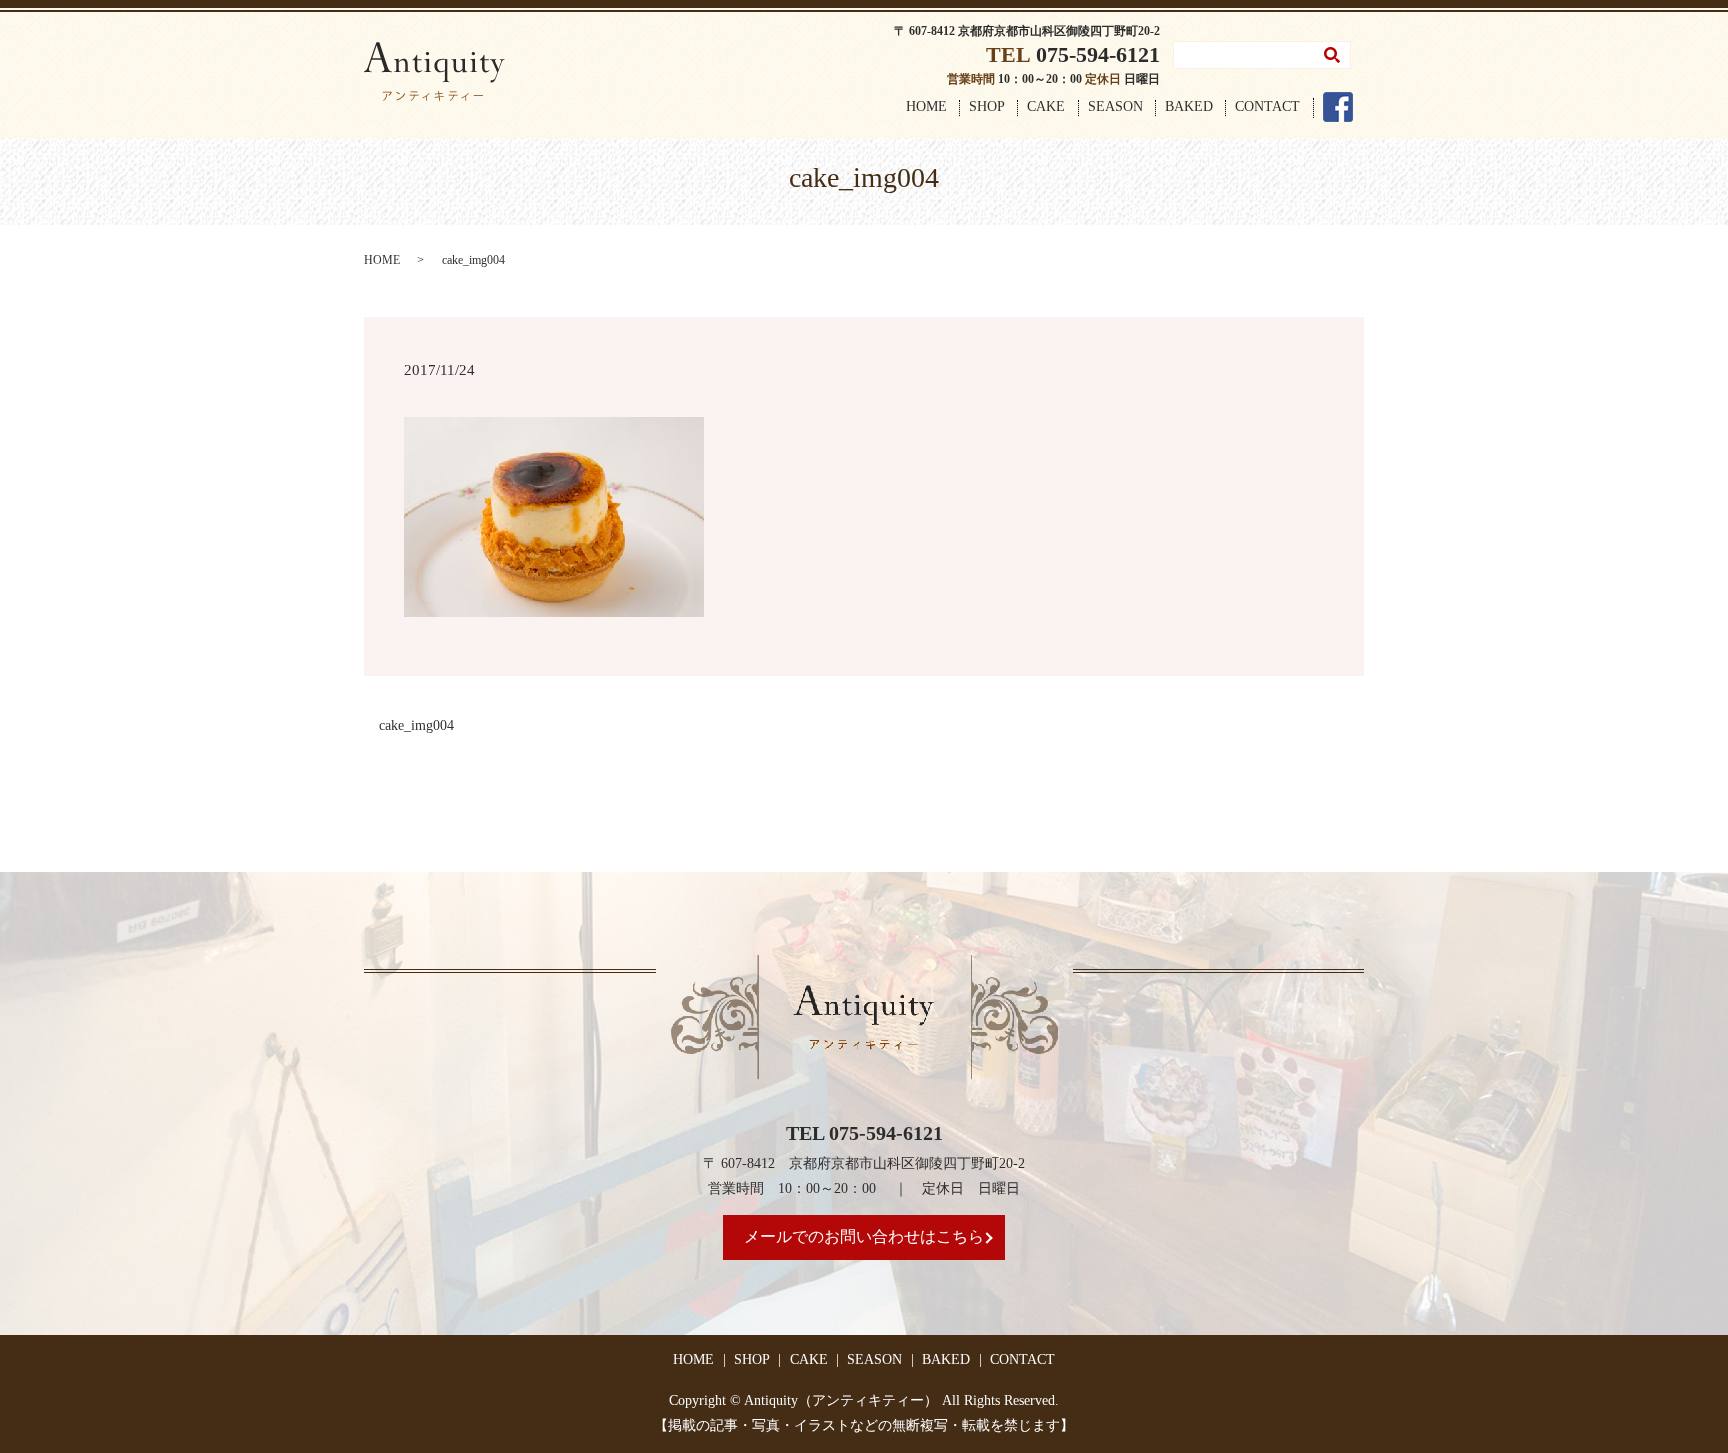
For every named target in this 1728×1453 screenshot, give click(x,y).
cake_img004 (416, 725)
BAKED (1189, 106)
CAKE (1046, 106)
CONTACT (1267, 106)
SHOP (987, 106)
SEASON (1115, 106)
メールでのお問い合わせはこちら (864, 1236)
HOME (926, 106)
